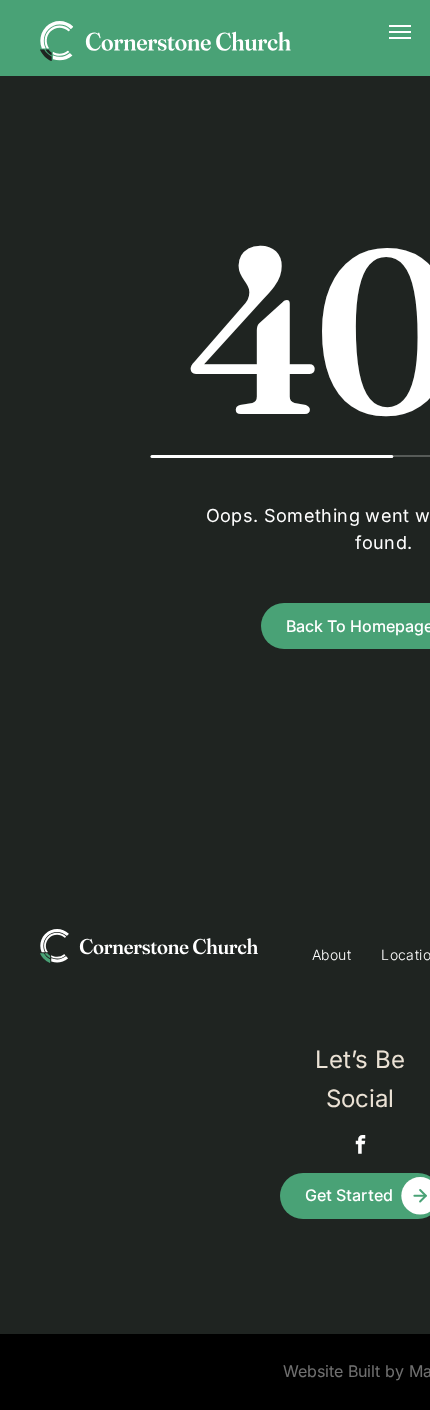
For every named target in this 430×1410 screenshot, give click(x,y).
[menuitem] (331, 954)
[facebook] (360, 1146)
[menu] (400, 32)
